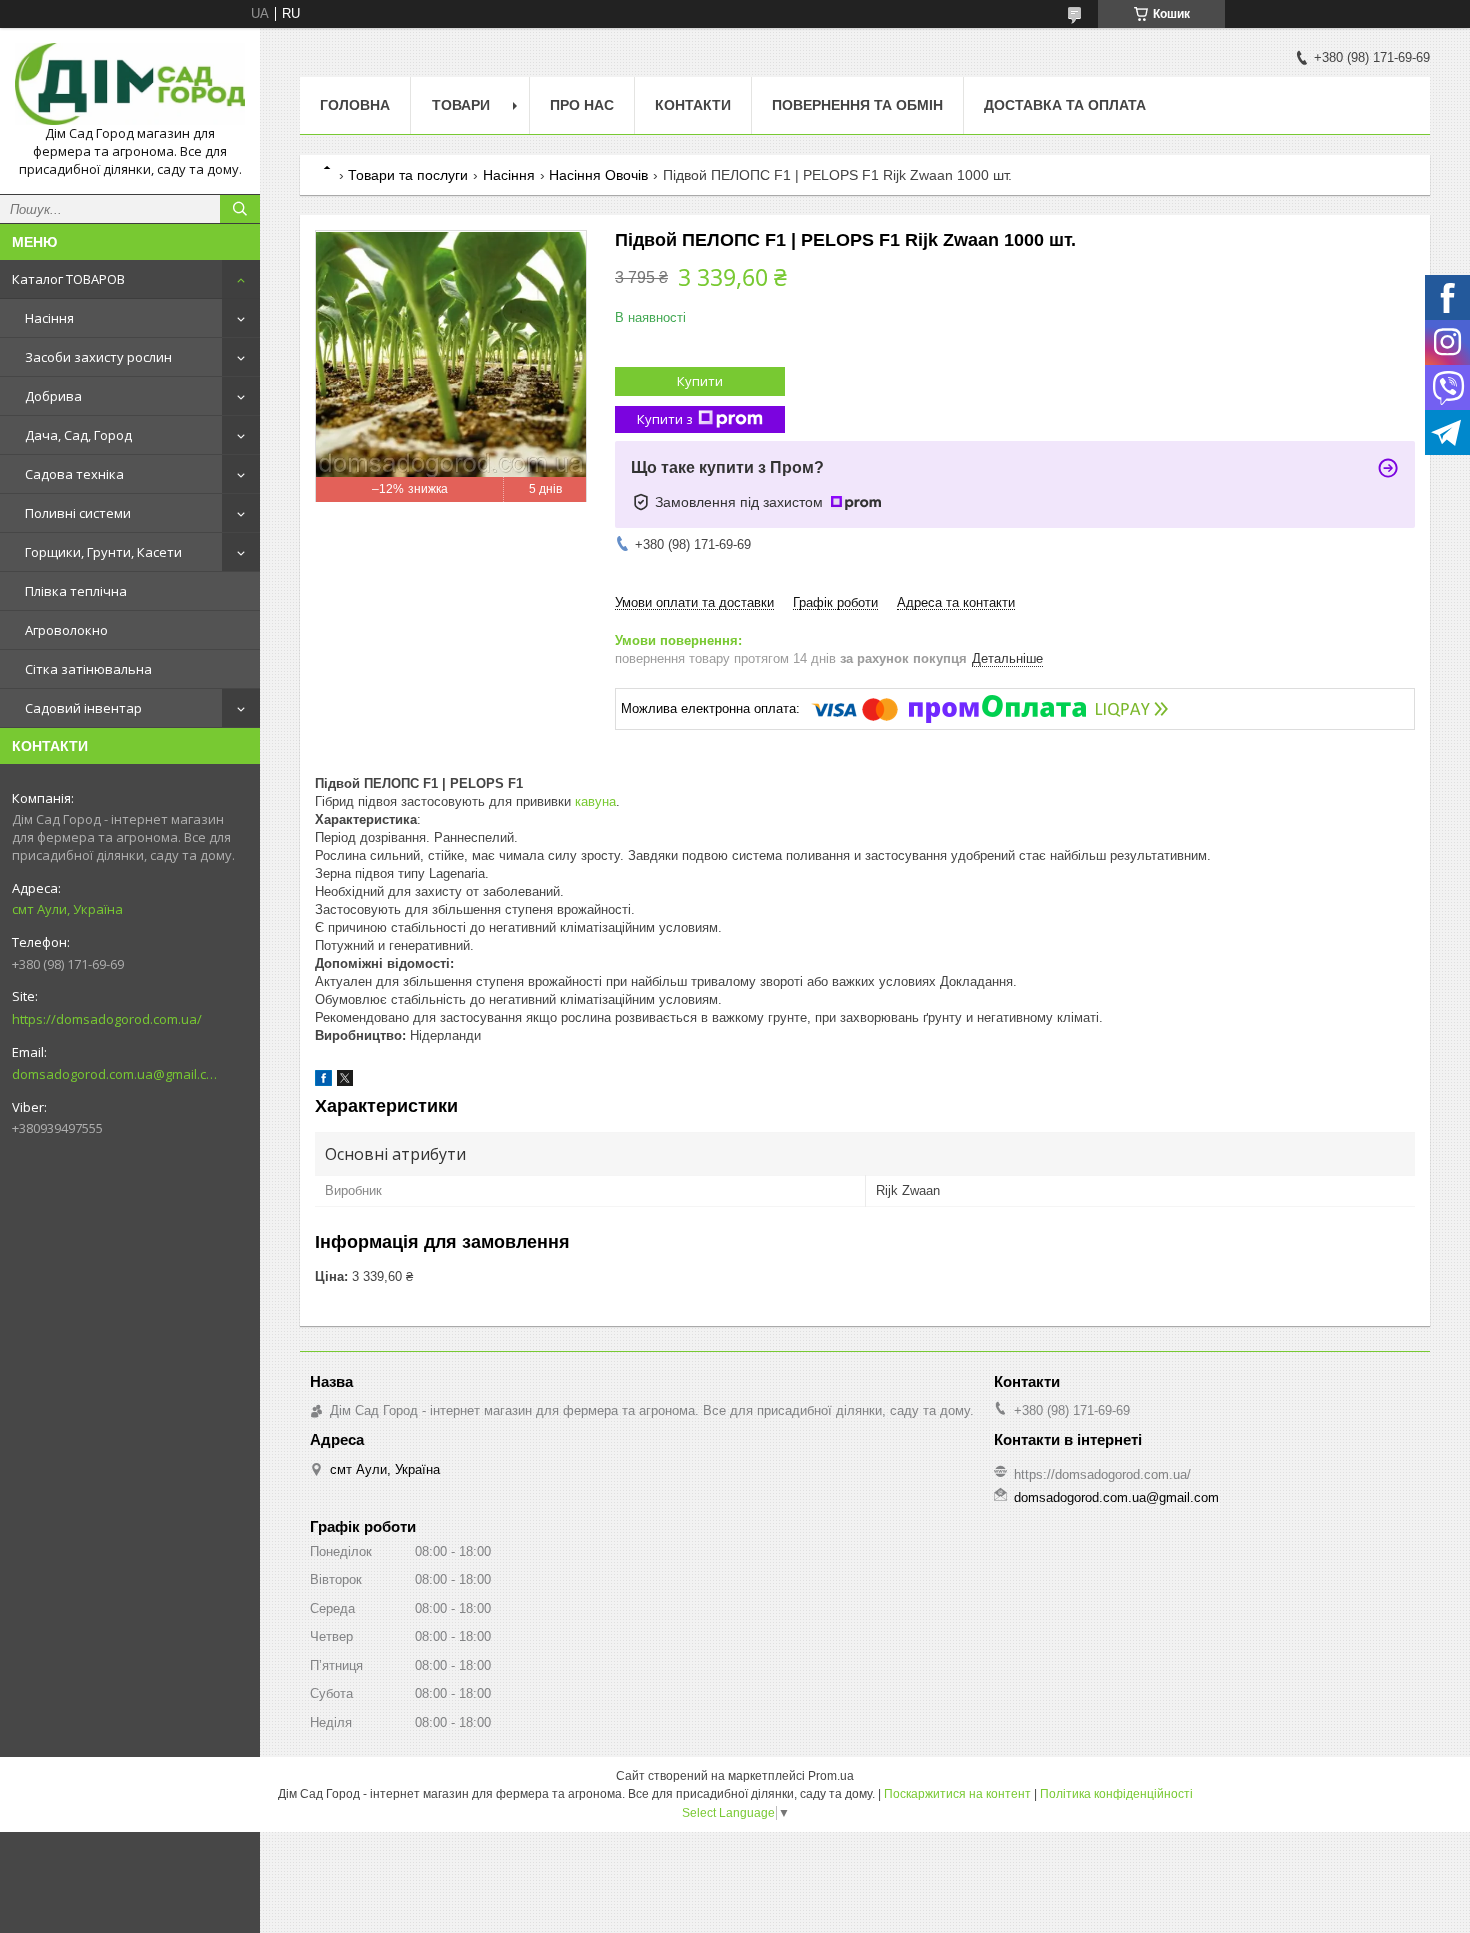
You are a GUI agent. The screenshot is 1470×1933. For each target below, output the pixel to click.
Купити (700, 381)
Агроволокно (66, 630)
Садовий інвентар (83, 708)
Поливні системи (78, 513)
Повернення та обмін (857, 105)
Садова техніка (74, 474)
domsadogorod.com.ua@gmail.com (114, 1074)
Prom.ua (831, 1776)
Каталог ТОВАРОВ (68, 279)
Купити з (665, 419)
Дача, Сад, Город (78, 435)
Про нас (582, 105)
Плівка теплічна (76, 591)
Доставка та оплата (1065, 105)
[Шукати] (240, 209)
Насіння (49, 318)
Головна (355, 105)
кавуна (595, 801)
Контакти (693, 105)
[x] (345, 1081)
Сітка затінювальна (88, 669)
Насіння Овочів (598, 175)
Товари (461, 105)
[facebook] (323, 1081)
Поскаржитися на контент (957, 1794)
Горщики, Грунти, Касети (103, 552)
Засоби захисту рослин (98, 357)
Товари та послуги (408, 175)
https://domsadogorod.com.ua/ (107, 1019)
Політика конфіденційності (1116, 1794)
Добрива (53, 396)
